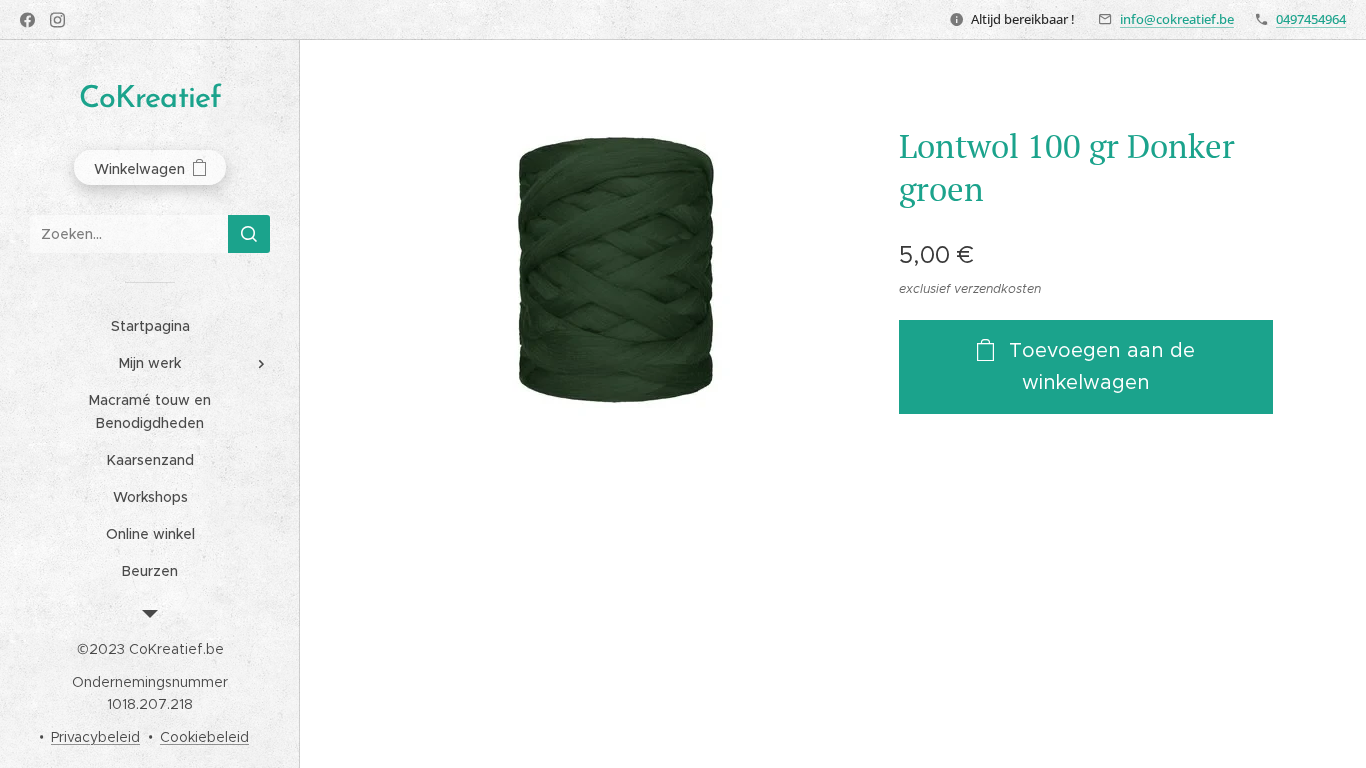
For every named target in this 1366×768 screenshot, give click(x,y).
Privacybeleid (95, 737)
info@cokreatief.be (1177, 19)
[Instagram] (57, 20)
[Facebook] (27, 20)
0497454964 (1311, 19)
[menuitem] (150, 326)
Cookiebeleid (204, 737)
